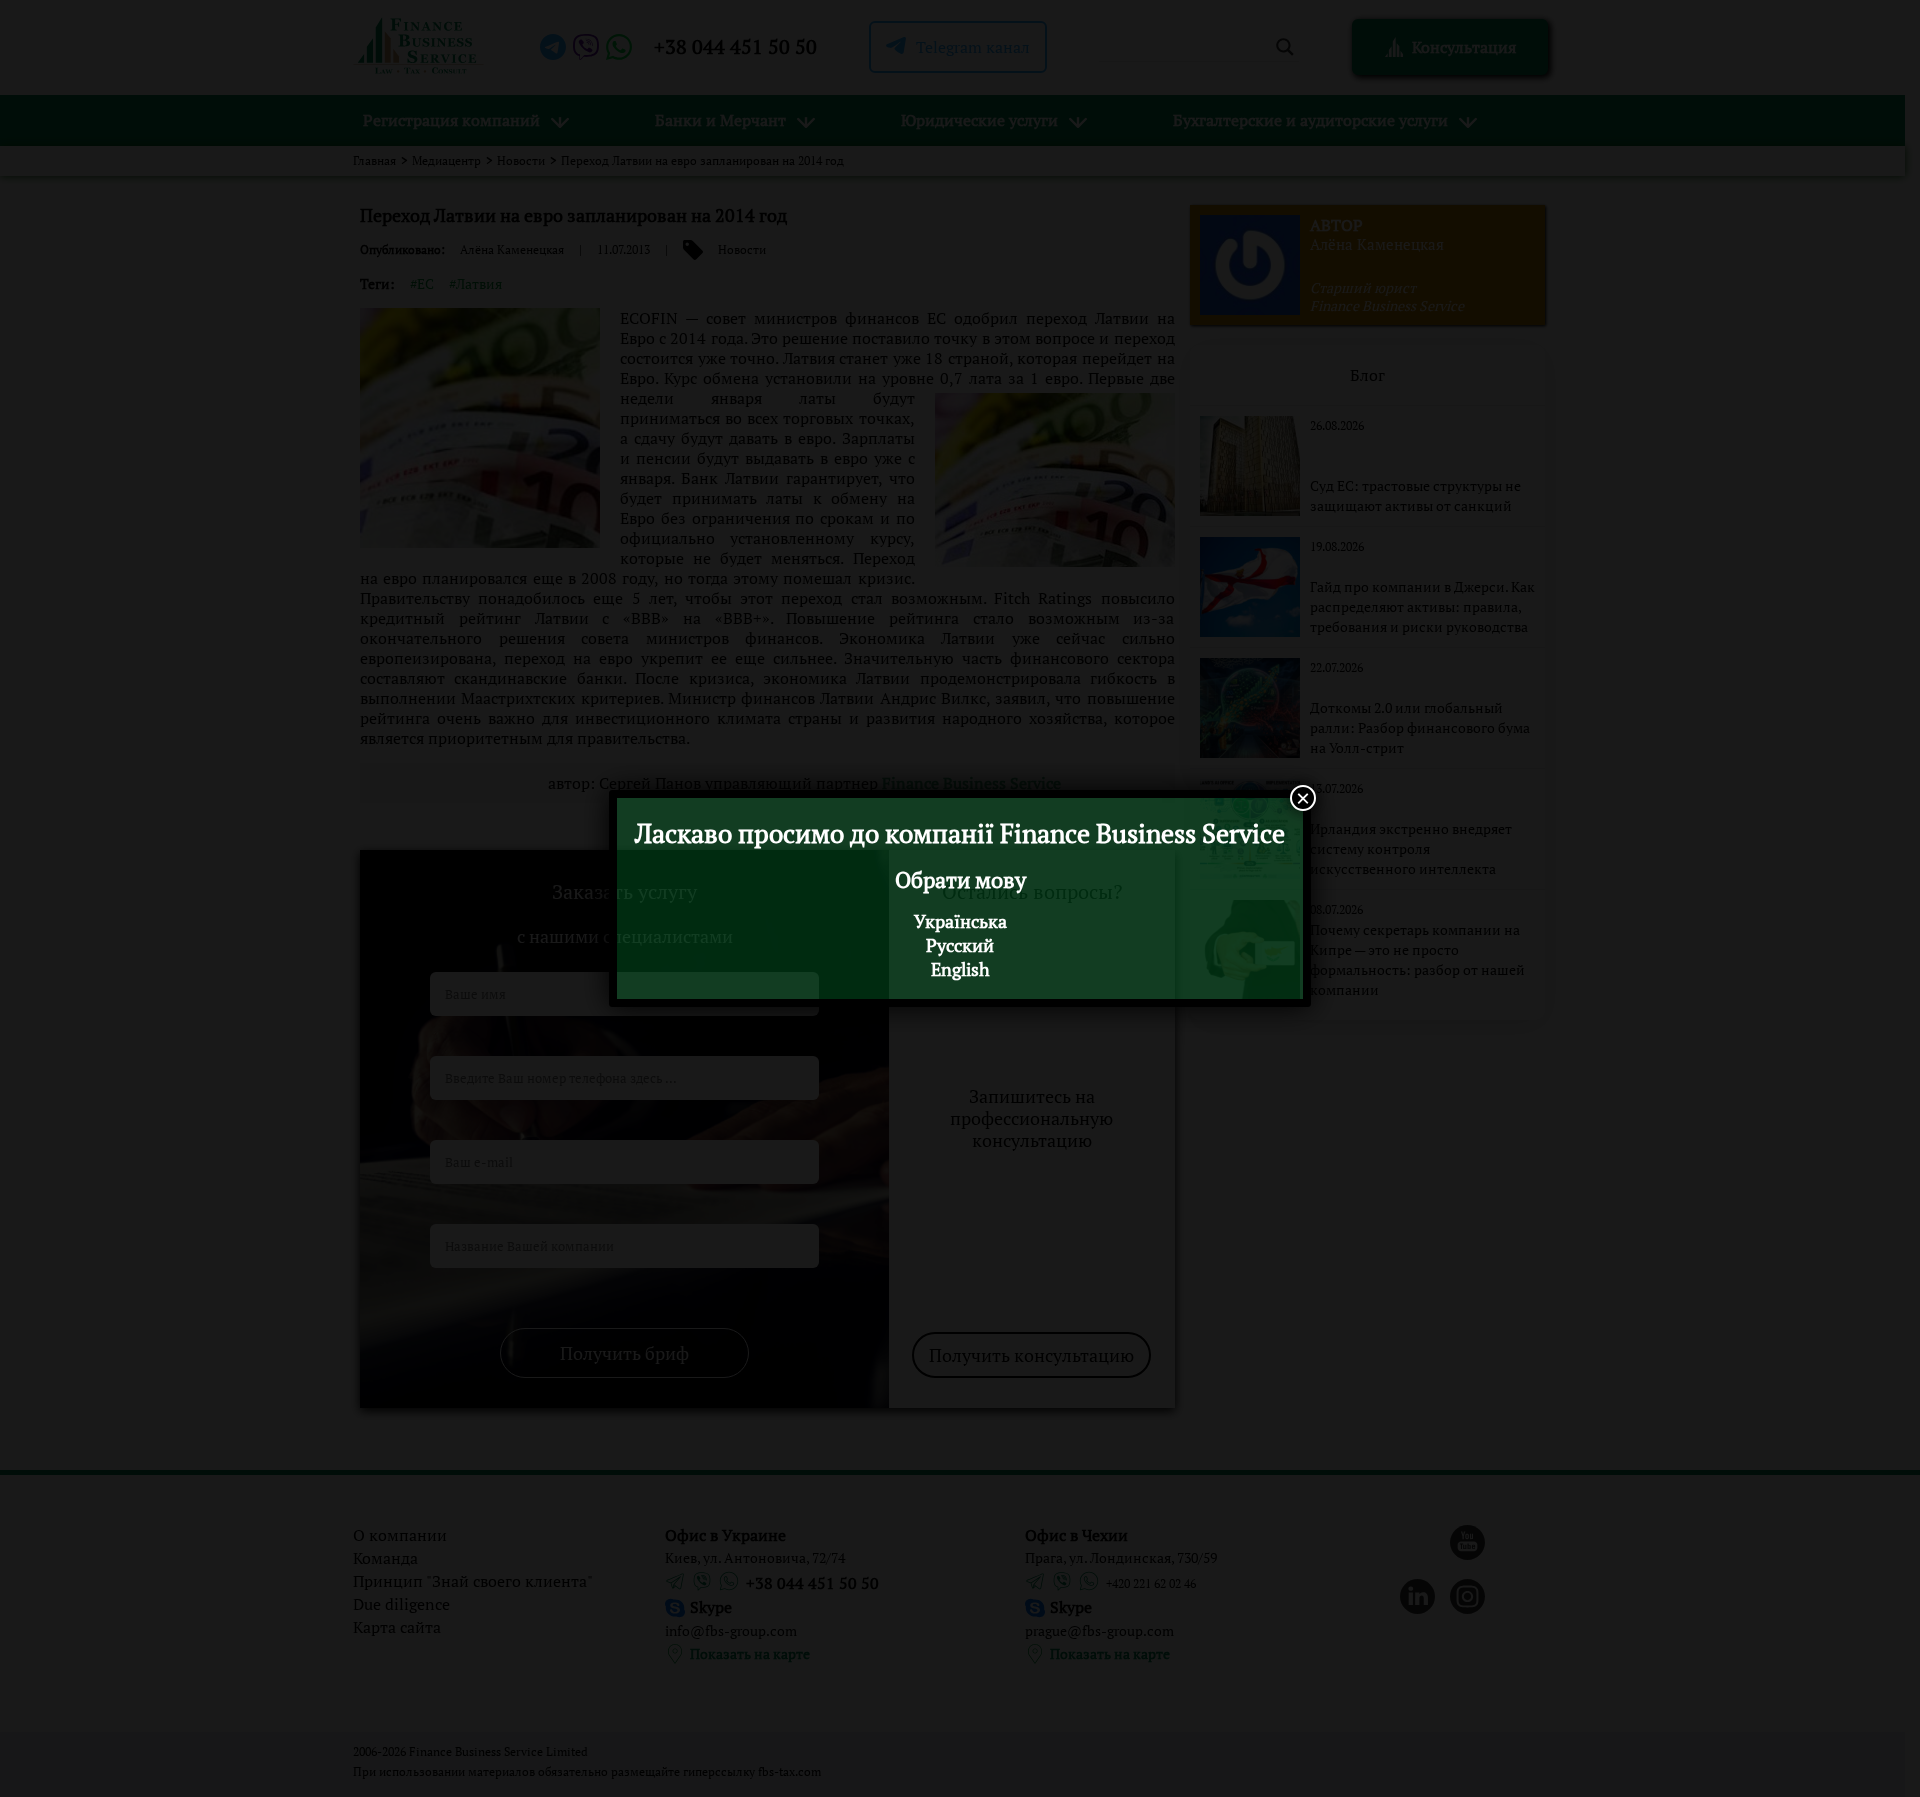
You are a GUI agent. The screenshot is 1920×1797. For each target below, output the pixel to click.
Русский (960, 945)
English (960, 969)
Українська (960, 921)
